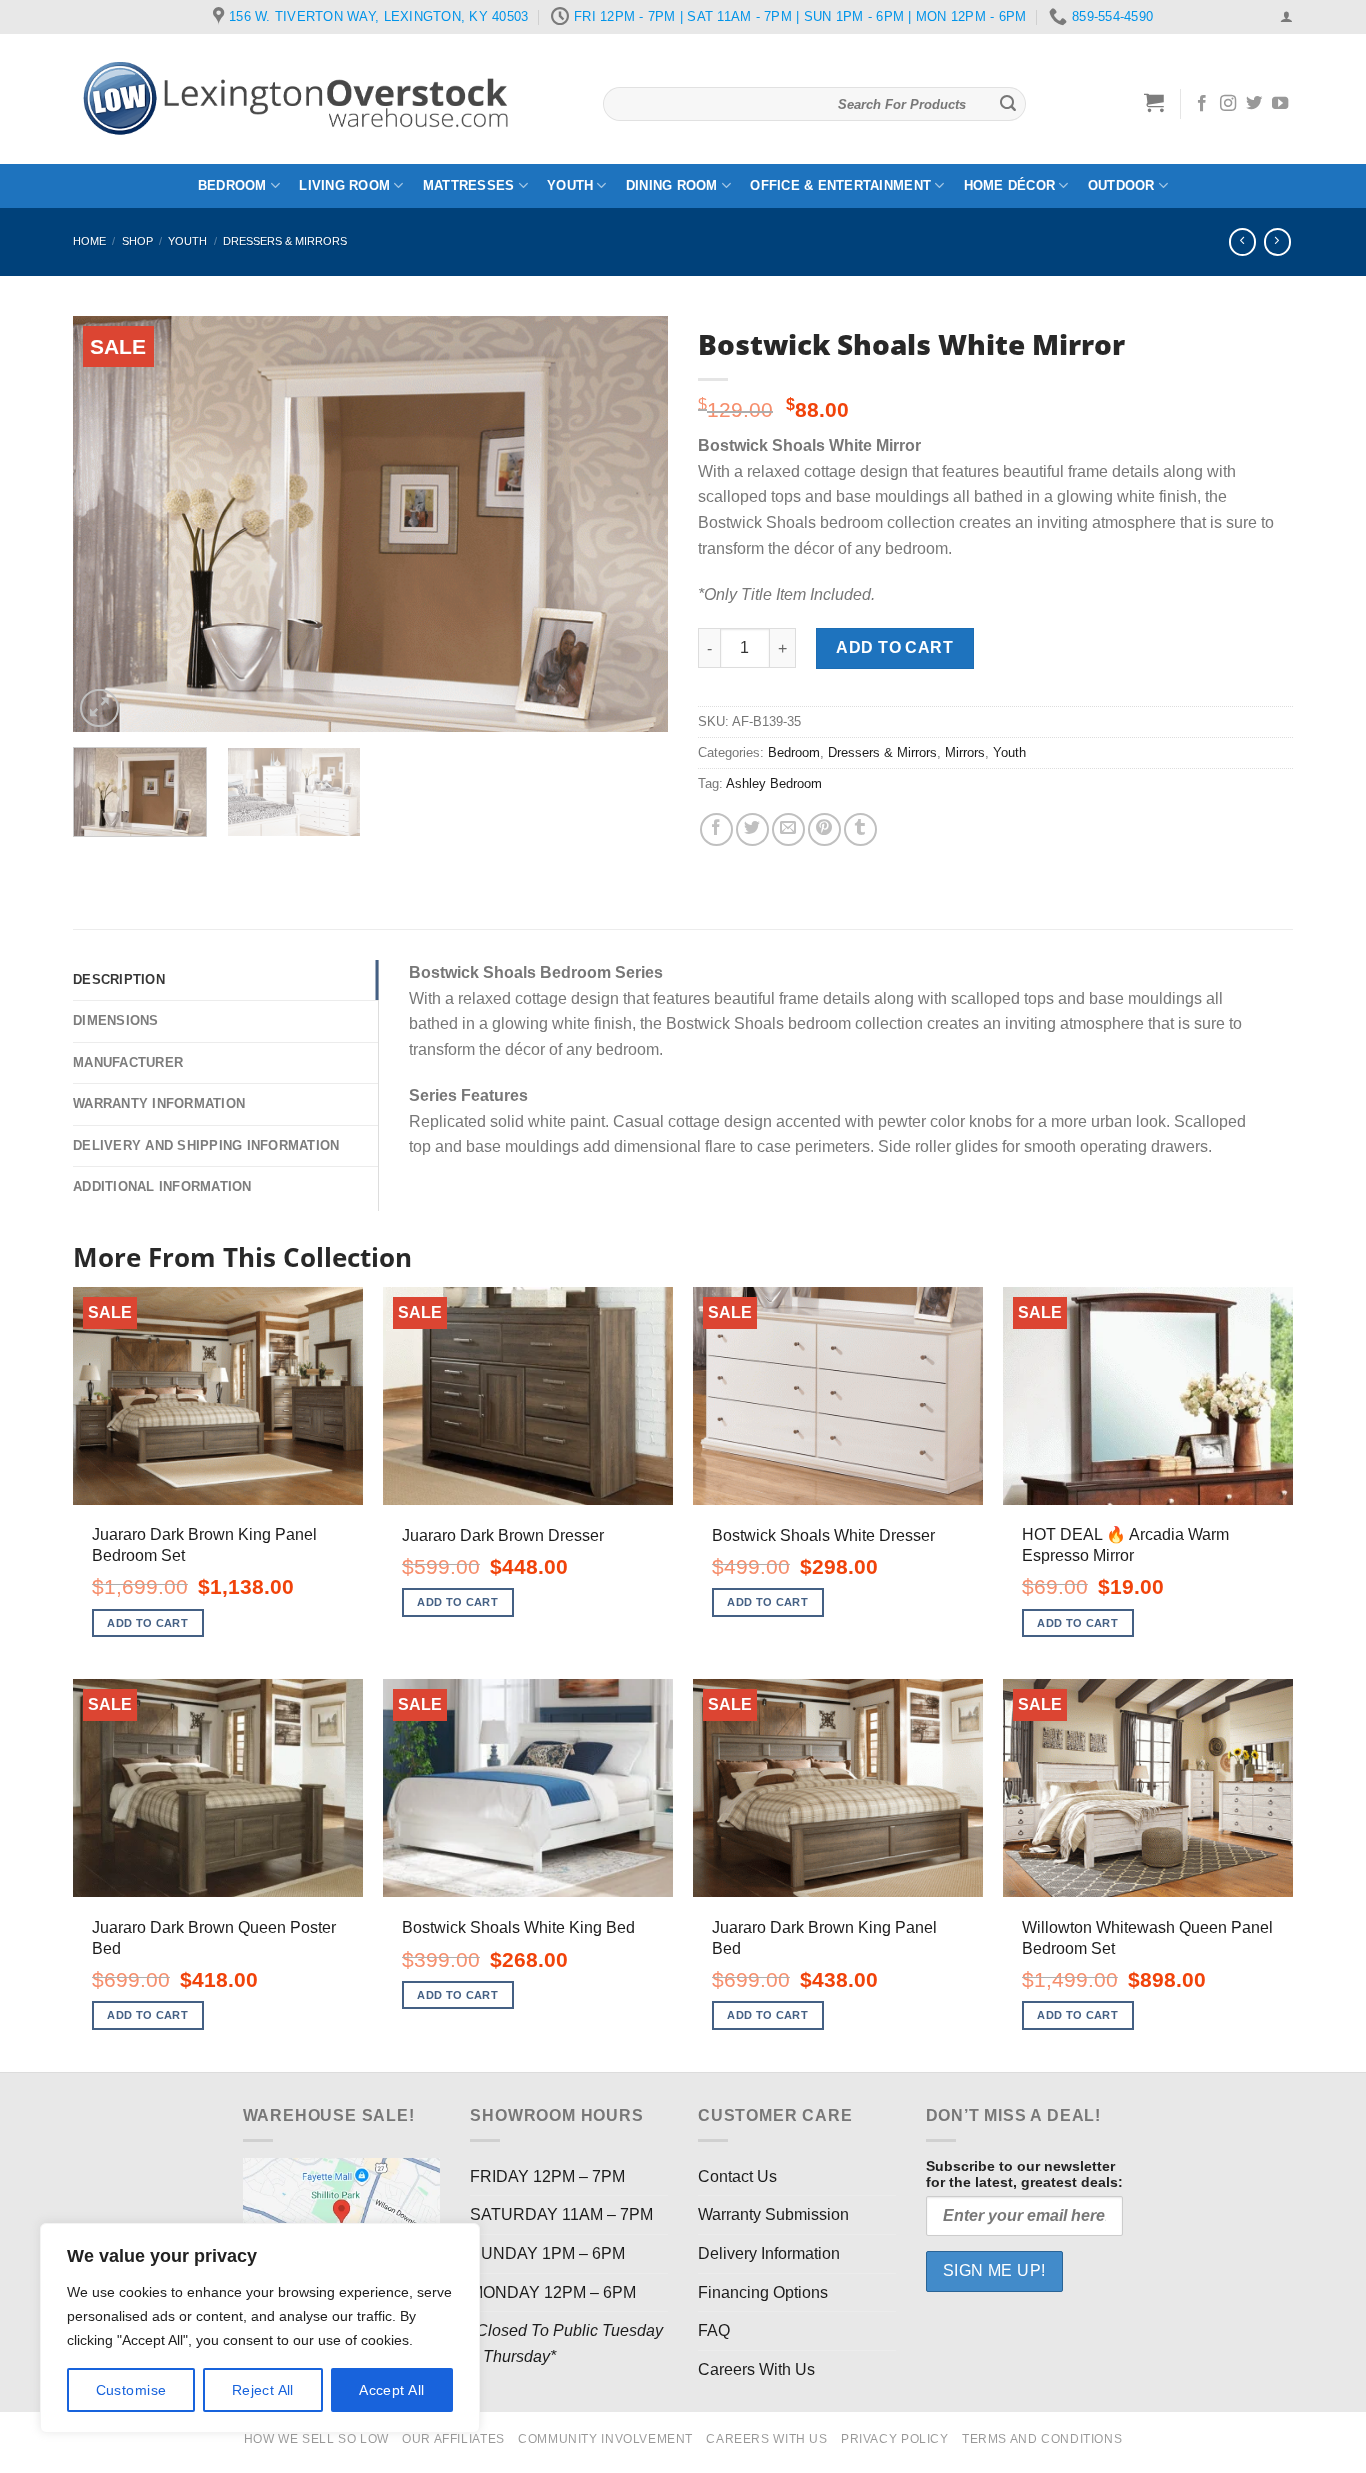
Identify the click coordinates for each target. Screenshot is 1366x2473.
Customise (131, 2390)
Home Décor (1010, 185)
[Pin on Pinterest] (824, 829)
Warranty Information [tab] (159, 1103)
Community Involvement (605, 2439)
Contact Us (737, 2176)
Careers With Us (756, 2369)
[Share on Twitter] (752, 829)
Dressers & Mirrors (285, 241)
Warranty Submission (773, 2214)
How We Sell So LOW (316, 2439)
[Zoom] (99, 708)
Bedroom (232, 185)
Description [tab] (119, 979)
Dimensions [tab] (116, 1020)
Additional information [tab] (162, 1186)
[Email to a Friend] (788, 829)
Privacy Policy (895, 2439)
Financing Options (763, 2292)
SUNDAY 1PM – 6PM (547, 2253)
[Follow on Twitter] (1254, 104)
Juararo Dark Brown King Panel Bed (824, 1938)
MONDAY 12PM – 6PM (553, 2292)
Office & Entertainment (840, 185)
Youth (570, 185)
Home (89, 241)
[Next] (631, 523)
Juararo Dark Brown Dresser (503, 1535)
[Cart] (1154, 102)
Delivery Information (769, 2253)
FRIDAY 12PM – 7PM (547, 2176)
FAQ (714, 2330)
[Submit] (1008, 104)
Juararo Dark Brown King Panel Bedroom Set (204, 1545)
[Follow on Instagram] (1228, 104)
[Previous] (110, 523)
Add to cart (894, 647)
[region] (260, 2328)
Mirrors (965, 752)
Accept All (391, 2390)
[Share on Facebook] (716, 829)
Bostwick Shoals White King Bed (518, 1927)
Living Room (344, 185)
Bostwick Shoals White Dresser (823, 1535)
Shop (137, 241)
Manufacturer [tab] (128, 1062)
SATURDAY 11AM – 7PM (561, 2214)
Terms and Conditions (1042, 2439)
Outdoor (1121, 185)
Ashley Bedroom (774, 783)
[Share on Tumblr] (860, 829)
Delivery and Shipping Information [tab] (206, 1145)
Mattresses (469, 185)
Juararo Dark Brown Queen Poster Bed (214, 1938)
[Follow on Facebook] (1202, 104)
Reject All (263, 2390)
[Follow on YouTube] (1280, 104)
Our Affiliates (453, 2439)
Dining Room (672, 185)
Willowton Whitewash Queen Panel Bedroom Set (1147, 1938)
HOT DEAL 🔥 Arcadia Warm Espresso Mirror (1125, 1545)
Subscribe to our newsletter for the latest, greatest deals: (1024, 2174)
